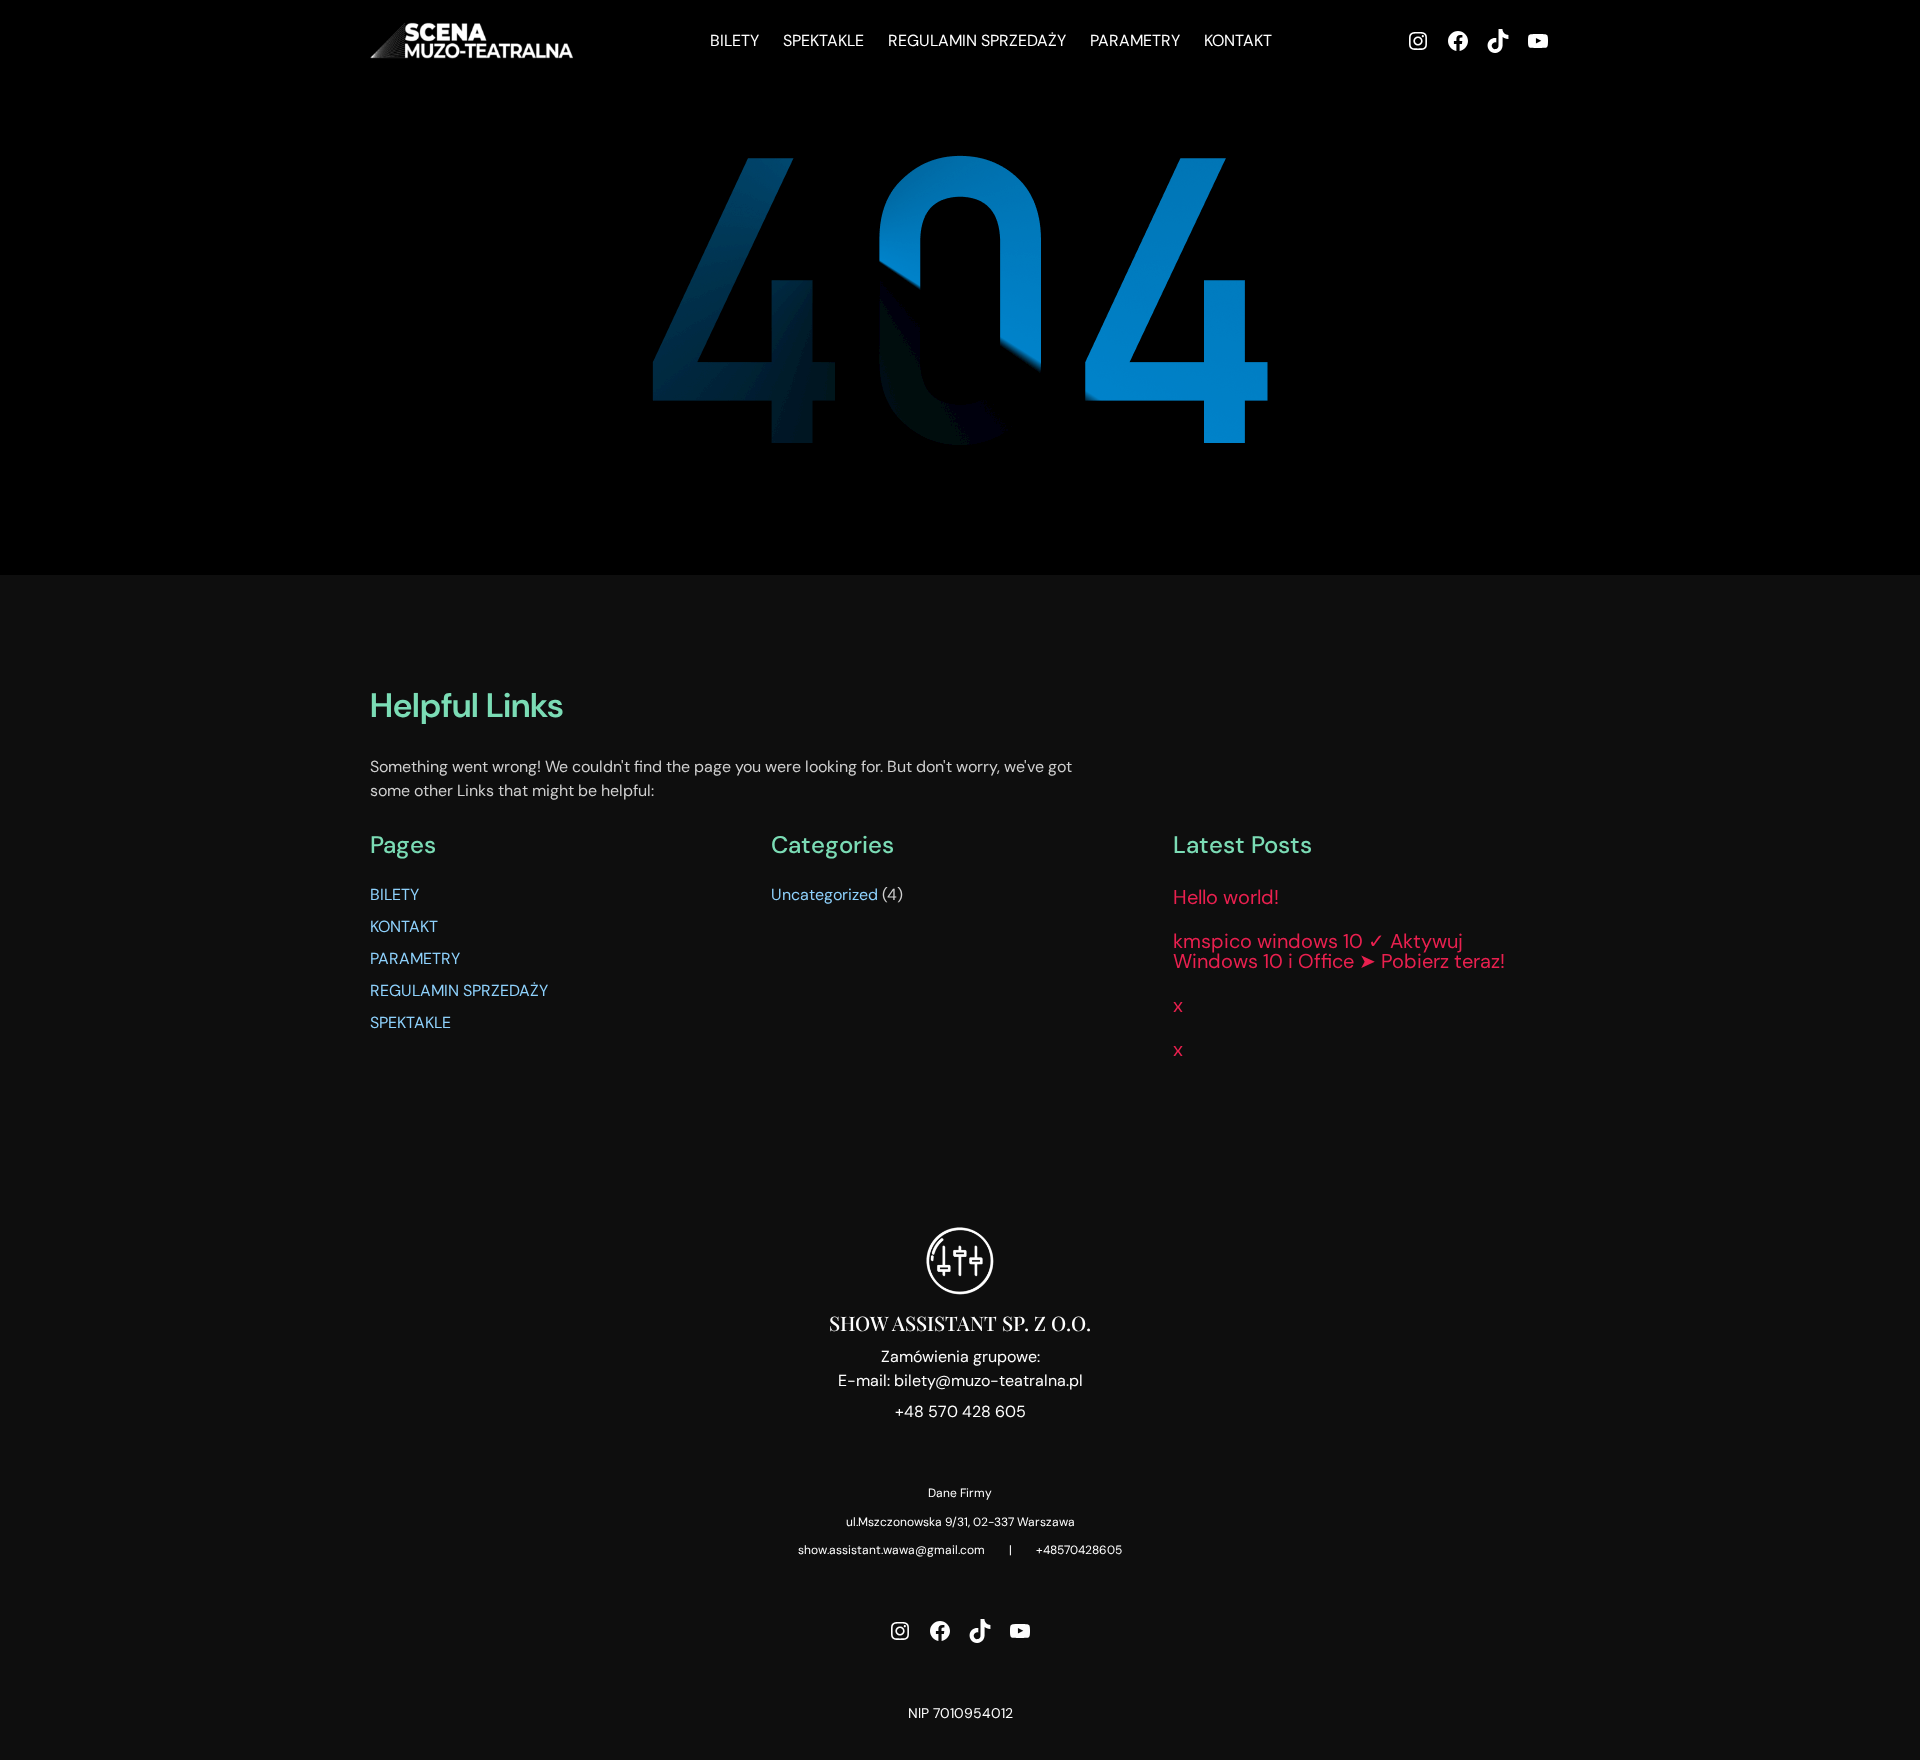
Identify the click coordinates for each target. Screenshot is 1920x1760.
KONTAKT (404, 926)
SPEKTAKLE (410, 1022)
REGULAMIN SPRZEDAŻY (459, 990)
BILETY (394, 894)
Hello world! (1226, 897)
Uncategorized (824, 894)
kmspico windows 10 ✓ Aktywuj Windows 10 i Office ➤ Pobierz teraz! (1339, 951)
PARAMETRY (415, 958)
